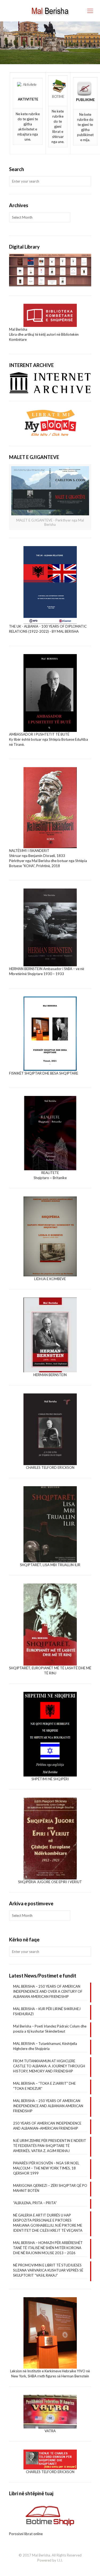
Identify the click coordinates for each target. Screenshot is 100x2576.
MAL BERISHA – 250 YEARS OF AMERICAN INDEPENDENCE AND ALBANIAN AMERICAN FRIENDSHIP (48, 2106)
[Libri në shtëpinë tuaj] (50, 2516)
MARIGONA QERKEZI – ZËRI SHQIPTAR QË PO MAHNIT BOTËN (50, 2188)
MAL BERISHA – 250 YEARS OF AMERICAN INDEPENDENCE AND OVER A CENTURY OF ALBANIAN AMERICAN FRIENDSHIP (48, 1991)
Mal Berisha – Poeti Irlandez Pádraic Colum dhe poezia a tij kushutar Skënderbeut (50, 2029)
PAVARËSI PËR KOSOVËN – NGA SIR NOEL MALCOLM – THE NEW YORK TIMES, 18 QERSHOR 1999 (46, 2168)
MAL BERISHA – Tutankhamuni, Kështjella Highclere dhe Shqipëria (45, 2046)
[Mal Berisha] (50, 11)
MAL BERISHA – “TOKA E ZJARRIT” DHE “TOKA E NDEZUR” (44, 2086)
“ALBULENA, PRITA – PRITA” (35, 2203)
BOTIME (58, 96)
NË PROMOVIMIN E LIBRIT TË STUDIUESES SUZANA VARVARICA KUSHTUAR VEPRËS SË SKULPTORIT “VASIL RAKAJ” (48, 2270)
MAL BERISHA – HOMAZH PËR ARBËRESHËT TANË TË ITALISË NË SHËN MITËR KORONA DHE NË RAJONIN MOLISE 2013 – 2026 (48, 2248)
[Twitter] (57, 2568)
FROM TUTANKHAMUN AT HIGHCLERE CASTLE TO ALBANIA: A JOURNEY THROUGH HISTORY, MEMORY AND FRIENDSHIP (49, 2066)
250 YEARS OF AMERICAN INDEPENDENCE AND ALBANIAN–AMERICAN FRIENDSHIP (47, 2126)
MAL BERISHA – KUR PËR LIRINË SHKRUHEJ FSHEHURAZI (47, 2011)
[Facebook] (50, 2568)
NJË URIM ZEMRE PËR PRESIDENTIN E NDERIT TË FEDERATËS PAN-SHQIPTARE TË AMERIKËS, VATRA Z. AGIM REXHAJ (50, 2146)
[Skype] (43, 2568)
